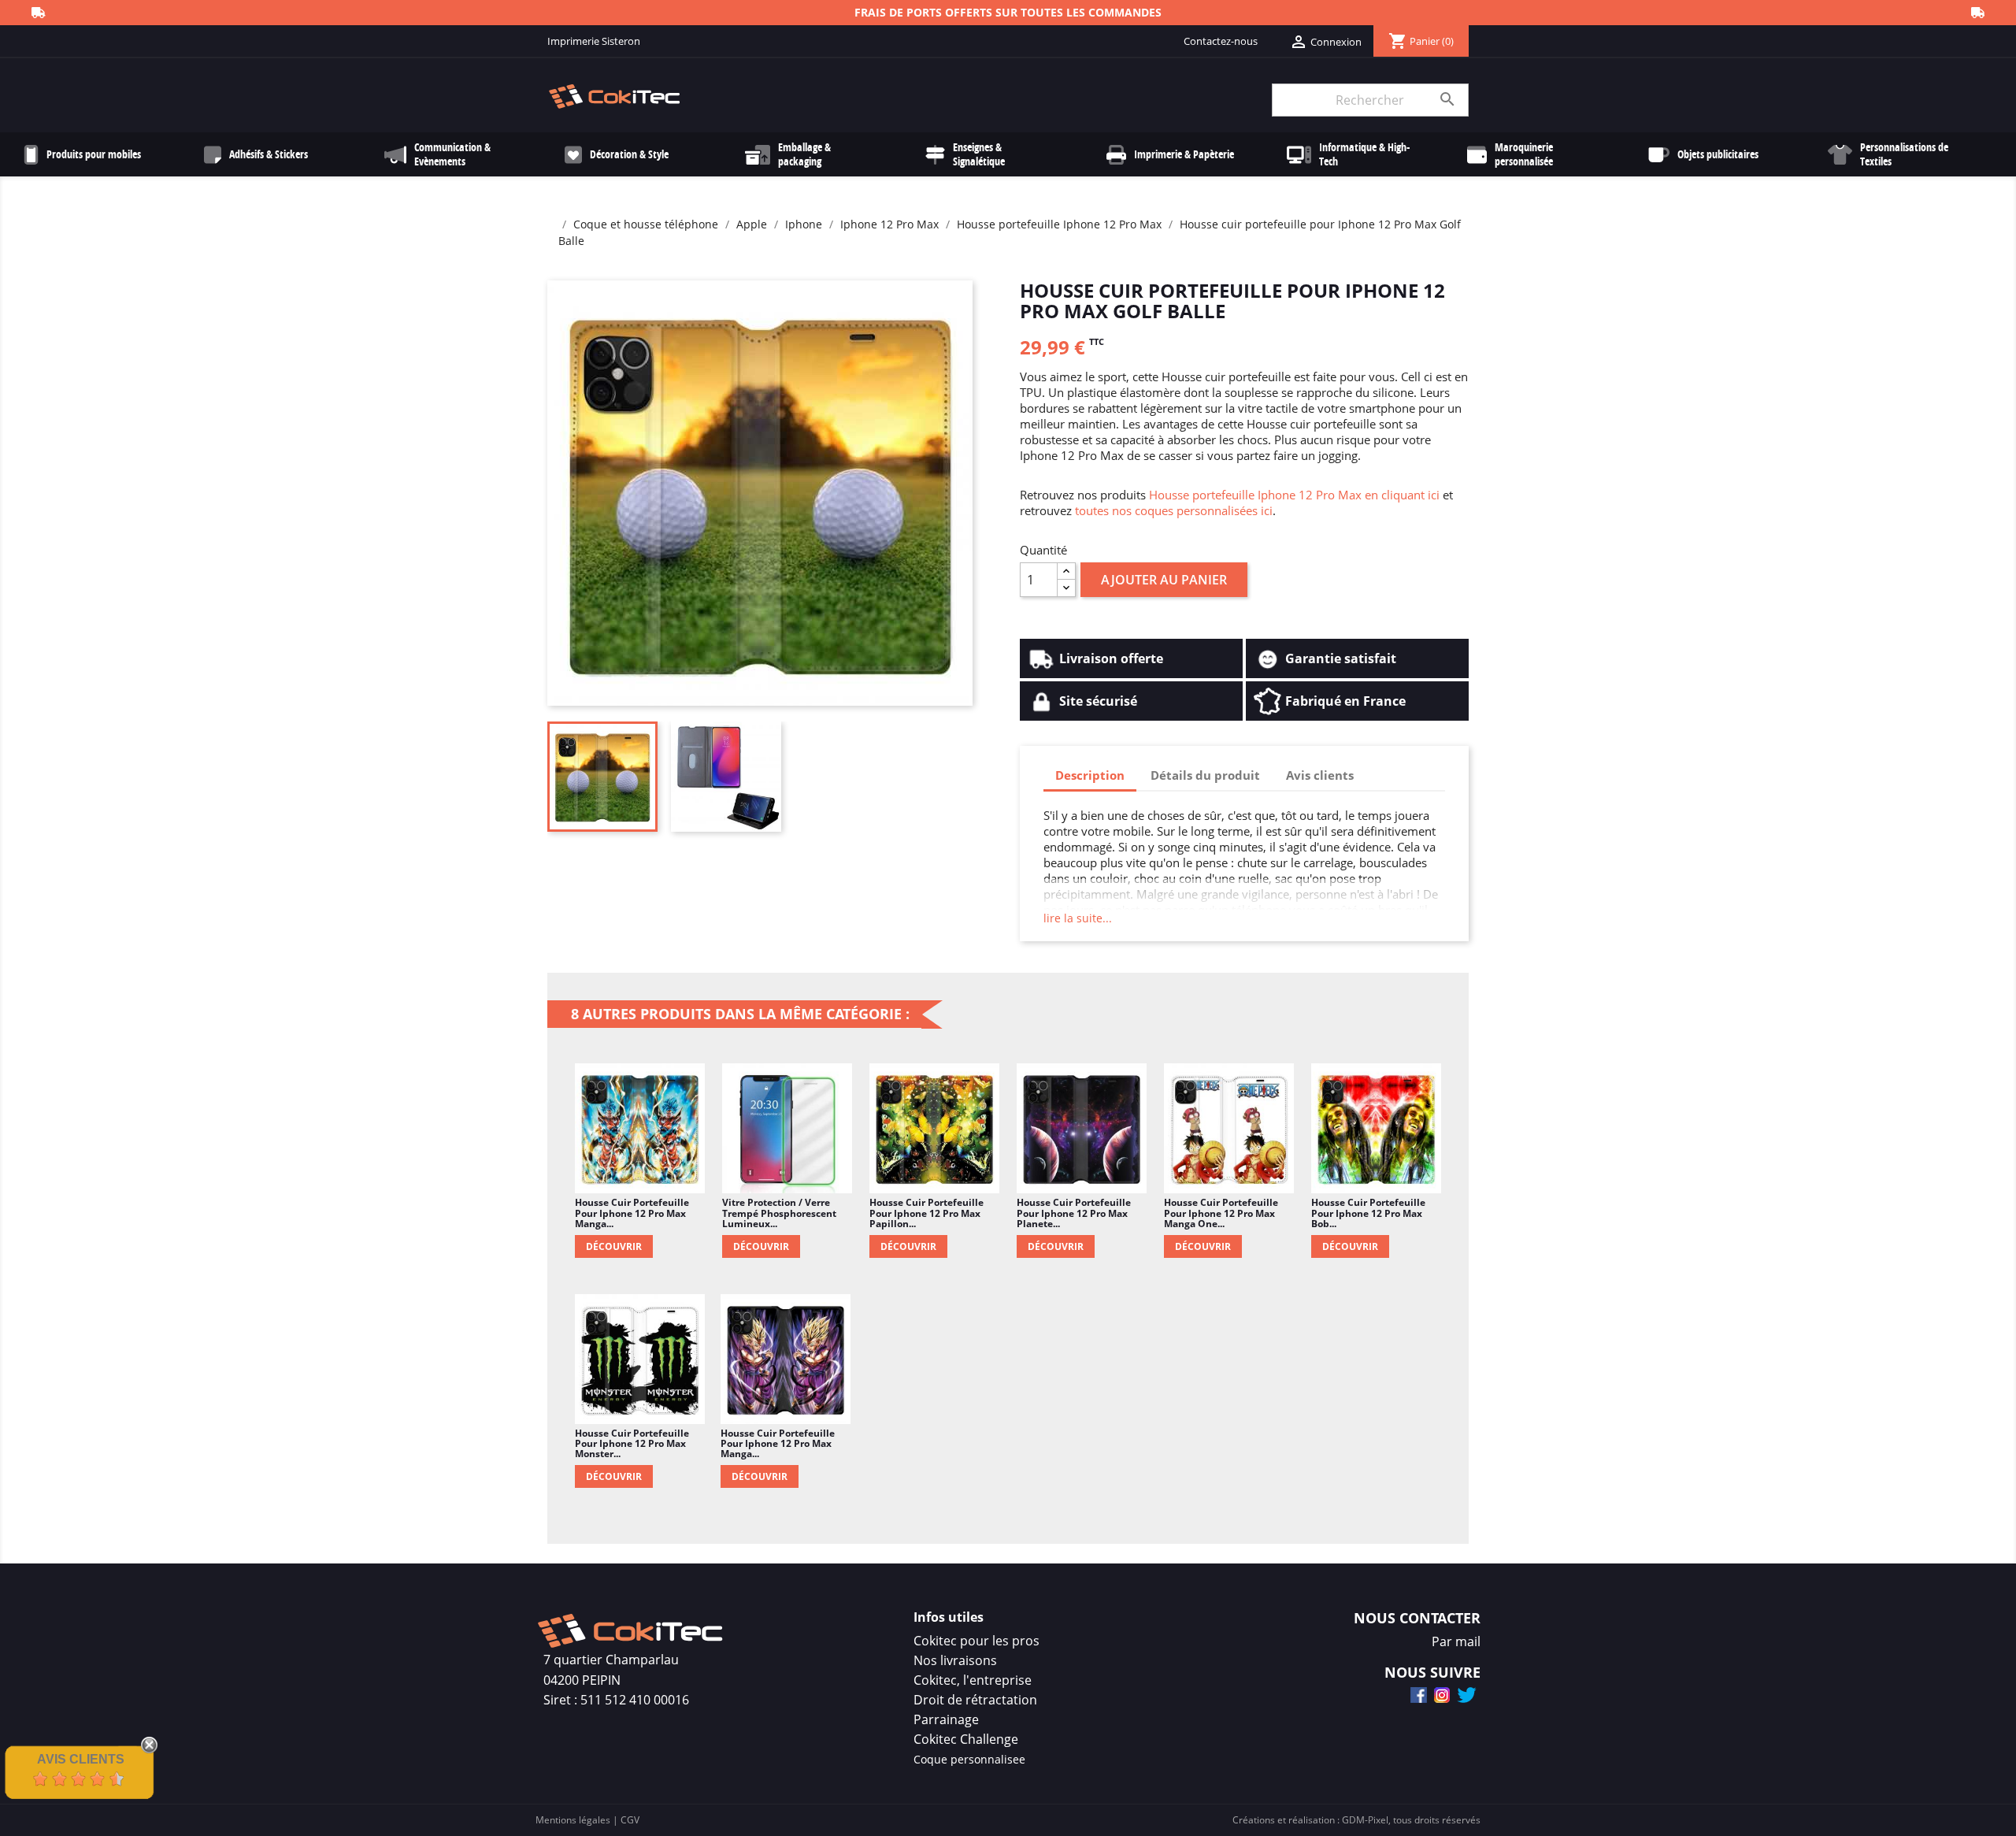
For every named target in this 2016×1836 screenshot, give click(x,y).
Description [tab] (1090, 775)
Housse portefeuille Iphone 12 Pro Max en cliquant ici (1294, 495)
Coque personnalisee (969, 1759)
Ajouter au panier (1164, 580)
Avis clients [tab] (1320, 775)
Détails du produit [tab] (1205, 775)
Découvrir (614, 1246)
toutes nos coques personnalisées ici (1174, 510)
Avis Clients (81, 1759)
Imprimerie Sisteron (594, 41)
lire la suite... (1078, 918)
